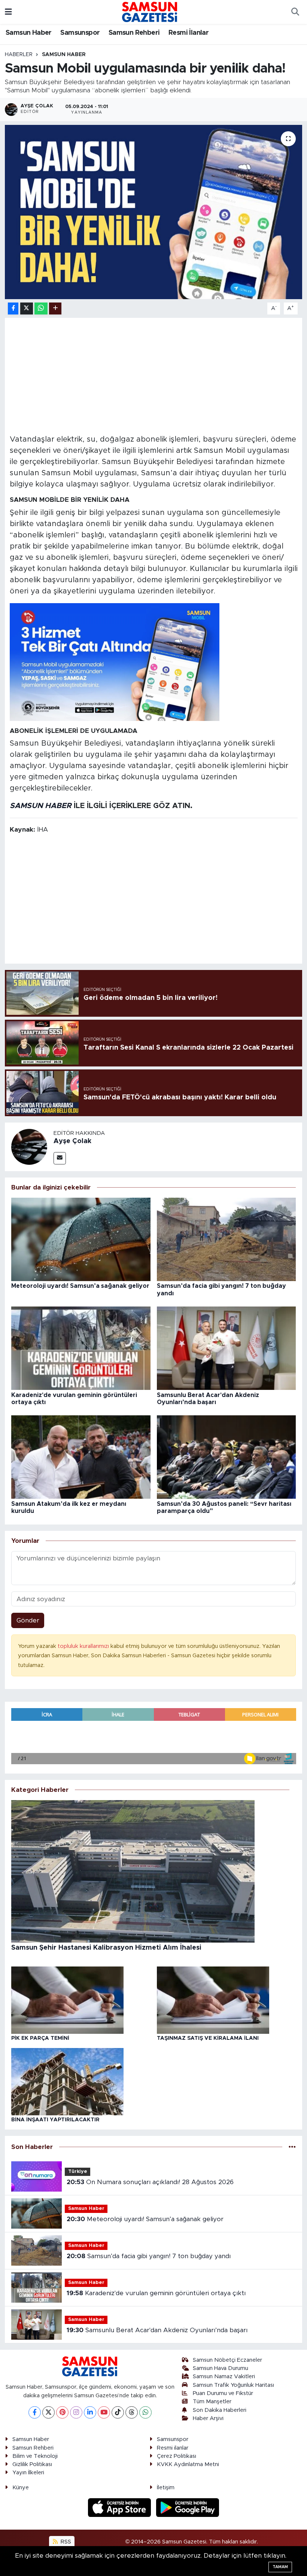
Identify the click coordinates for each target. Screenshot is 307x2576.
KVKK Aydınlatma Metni (188, 2464)
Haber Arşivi (208, 2418)
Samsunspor (80, 33)
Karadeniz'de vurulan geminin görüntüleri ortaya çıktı (156, 2293)
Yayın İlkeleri (28, 2473)
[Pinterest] (62, 2412)
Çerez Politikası (177, 2456)
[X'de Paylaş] (27, 309)
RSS (65, 2542)
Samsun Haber (29, 33)
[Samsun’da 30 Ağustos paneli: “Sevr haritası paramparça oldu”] (227, 1457)
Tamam (280, 2567)
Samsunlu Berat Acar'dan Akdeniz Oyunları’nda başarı (157, 2330)
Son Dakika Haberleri (220, 2410)
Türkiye (78, 2172)
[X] (48, 2412)
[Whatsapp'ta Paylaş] (41, 309)
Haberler (19, 55)
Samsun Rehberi (134, 33)
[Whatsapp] (145, 2412)
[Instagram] (76, 2412)
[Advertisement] (154, 375)
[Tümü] (292, 2147)
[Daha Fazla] (55, 309)
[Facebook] (35, 2412)
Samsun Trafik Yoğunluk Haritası (233, 2385)
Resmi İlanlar (189, 33)
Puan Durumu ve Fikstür (223, 2393)
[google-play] (188, 2507)
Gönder (28, 1620)
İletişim (166, 2488)
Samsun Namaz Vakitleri (224, 2377)
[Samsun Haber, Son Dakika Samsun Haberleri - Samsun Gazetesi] (150, 12)
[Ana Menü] (8, 12)
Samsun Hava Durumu (221, 2368)
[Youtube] (104, 2412)
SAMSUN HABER (41, 806)
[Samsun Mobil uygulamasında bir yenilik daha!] (154, 212)
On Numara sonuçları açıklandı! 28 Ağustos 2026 (150, 2182)
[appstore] (121, 2507)
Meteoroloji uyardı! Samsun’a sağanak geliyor (80, 1286)
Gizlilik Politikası (32, 2464)
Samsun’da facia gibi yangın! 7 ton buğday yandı (149, 2256)
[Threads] (132, 2412)
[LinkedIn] (90, 2412)
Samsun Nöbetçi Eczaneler (227, 2360)
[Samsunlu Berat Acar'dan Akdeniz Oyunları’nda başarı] (227, 1348)
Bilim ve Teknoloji (35, 2456)
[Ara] (295, 12)
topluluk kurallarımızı (84, 1646)
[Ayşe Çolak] (29, 1146)
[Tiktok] (118, 2412)
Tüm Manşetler (212, 2402)
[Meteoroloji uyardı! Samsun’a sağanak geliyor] (81, 1239)
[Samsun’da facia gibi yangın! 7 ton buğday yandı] (227, 1239)
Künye (21, 2488)
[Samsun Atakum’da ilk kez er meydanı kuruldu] (81, 1457)
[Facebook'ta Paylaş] (13, 309)
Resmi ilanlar (173, 2448)
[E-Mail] (60, 1158)
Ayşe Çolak (72, 1141)
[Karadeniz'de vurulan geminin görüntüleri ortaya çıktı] (81, 1348)
